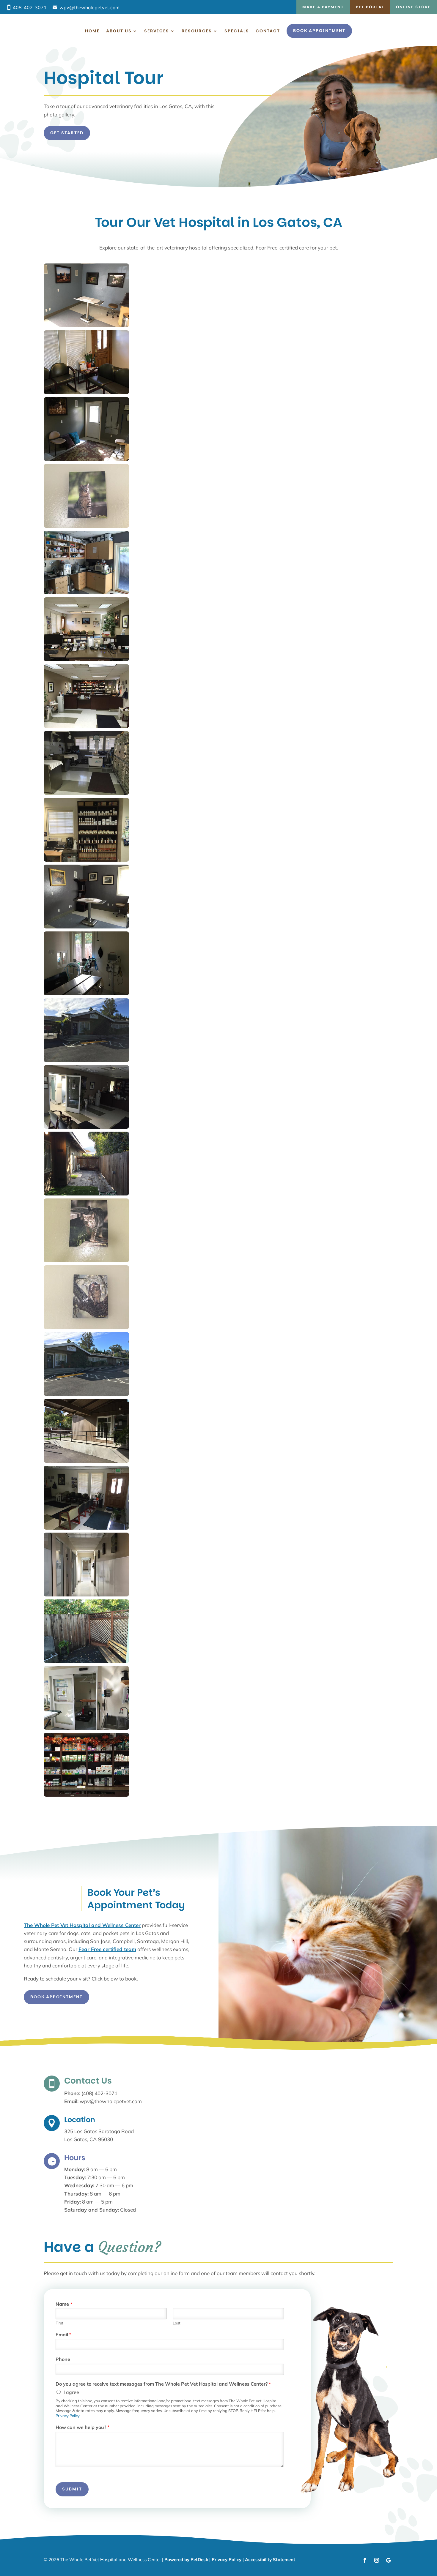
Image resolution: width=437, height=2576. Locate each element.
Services (157, 31)
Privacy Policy (67, 2416)
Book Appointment (319, 31)
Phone (63, 2359)
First (59, 2323)
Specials (237, 31)
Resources (197, 31)
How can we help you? (82, 2427)
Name (64, 2304)
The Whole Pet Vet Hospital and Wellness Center (82, 1925)
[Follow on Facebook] (365, 2560)
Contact (268, 31)
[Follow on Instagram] (377, 2560)
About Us (119, 31)
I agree (71, 2392)
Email (63, 2335)
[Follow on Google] (389, 2560)
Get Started (67, 133)
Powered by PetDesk (186, 2560)
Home (92, 31)
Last (177, 2323)
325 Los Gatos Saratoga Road (99, 2131)
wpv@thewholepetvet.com (89, 7)
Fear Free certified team (107, 1949)
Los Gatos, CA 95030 (89, 2139)
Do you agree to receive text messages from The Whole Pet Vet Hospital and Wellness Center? (163, 2384)
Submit (72, 2489)
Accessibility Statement (270, 2560)
